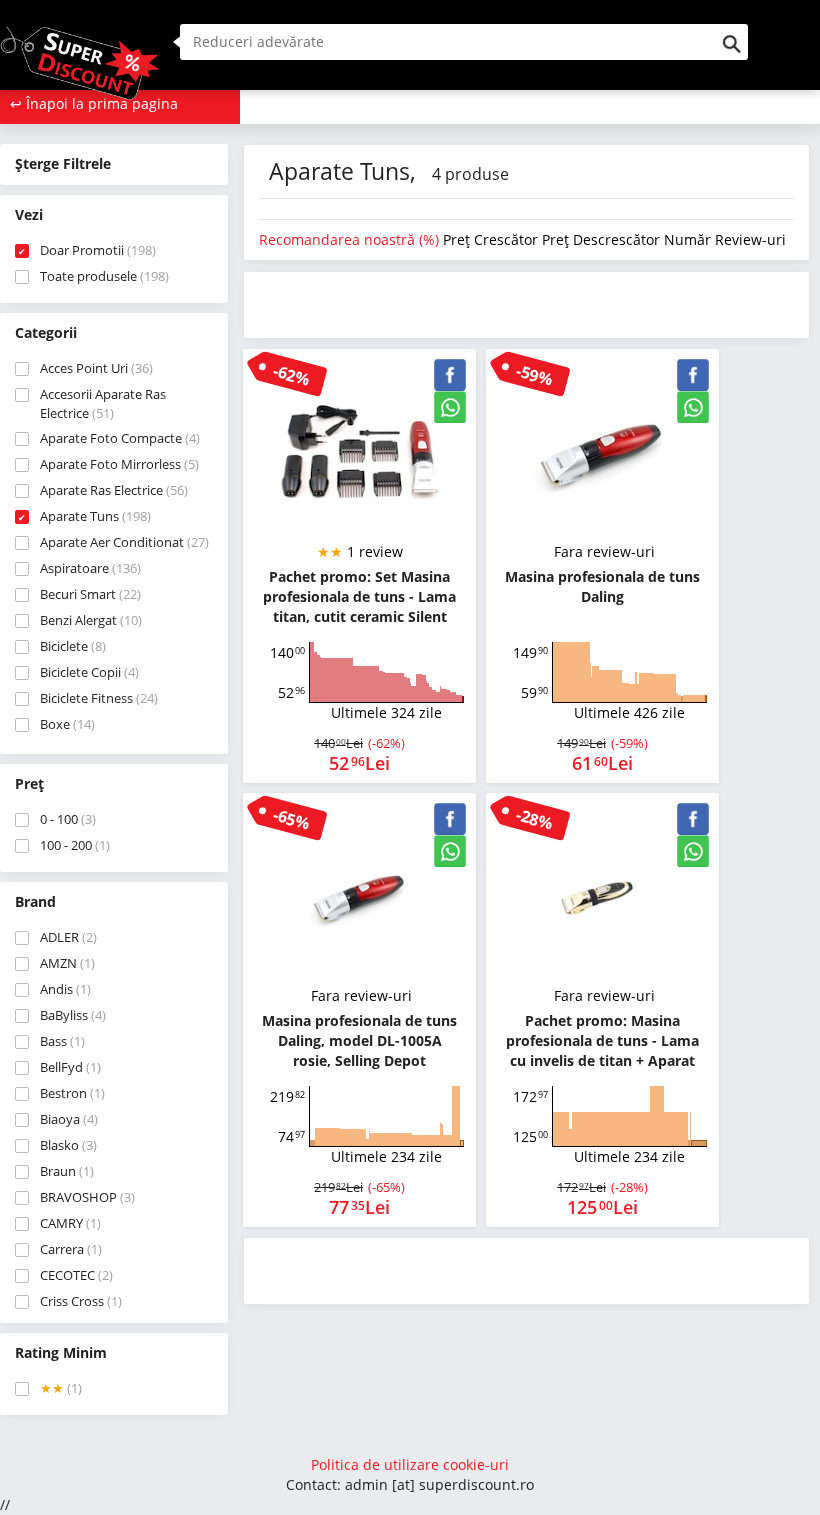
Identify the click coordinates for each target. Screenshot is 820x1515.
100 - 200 (75, 845)
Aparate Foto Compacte (120, 438)
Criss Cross (81, 1301)
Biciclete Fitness (99, 698)
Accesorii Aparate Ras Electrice (103, 403)
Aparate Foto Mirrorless (119, 464)
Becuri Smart (90, 594)
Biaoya (69, 1119)
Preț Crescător (492, 239)
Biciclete (73, 646)
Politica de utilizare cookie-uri (410, 1464)
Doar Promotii (98, 250)
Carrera (71, 1249)
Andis (65, 989)
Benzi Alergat (91, 620)
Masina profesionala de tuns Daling (602, 586)
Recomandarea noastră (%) (351, 239)
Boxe (67, 724)
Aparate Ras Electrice (114, 490)
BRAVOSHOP (87, 1197)
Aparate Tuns (95, 516)
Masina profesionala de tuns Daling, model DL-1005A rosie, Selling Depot (359, 1040)
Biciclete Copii (89, 672)
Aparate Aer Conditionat (124, 542)
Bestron (72, 1093)
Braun (67, 1171)
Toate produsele (104, 276)
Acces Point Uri (96, 368)
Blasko (68, 1145)
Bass (62, 1041)
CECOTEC (76, 1275)
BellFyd (70, 1067)
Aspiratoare (90, 568)
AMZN (67, 963)
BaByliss (73, 1015)
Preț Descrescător (603, 239)
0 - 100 (68, 819)
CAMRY (70, 1223)
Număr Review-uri (725, 239)
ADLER (68, 937)
